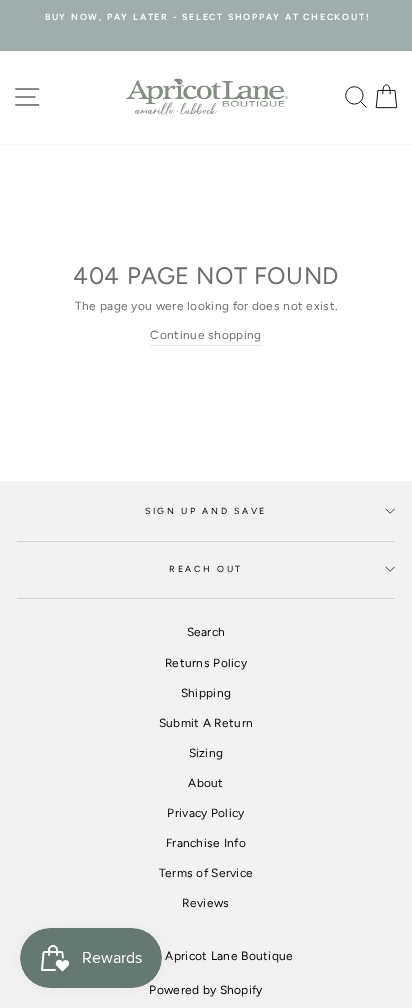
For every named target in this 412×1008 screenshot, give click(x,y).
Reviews (205, 903)
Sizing (206, 753)
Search (206, 632)
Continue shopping (205, 335)
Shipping (206, 693)
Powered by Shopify (205, 990)
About (206, 783)
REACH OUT (206, 569)
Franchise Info (206, 843)
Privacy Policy (205, 813)
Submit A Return (206, 723)
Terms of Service (206, 873)
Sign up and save (206, 511)
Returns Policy (206, 663)
